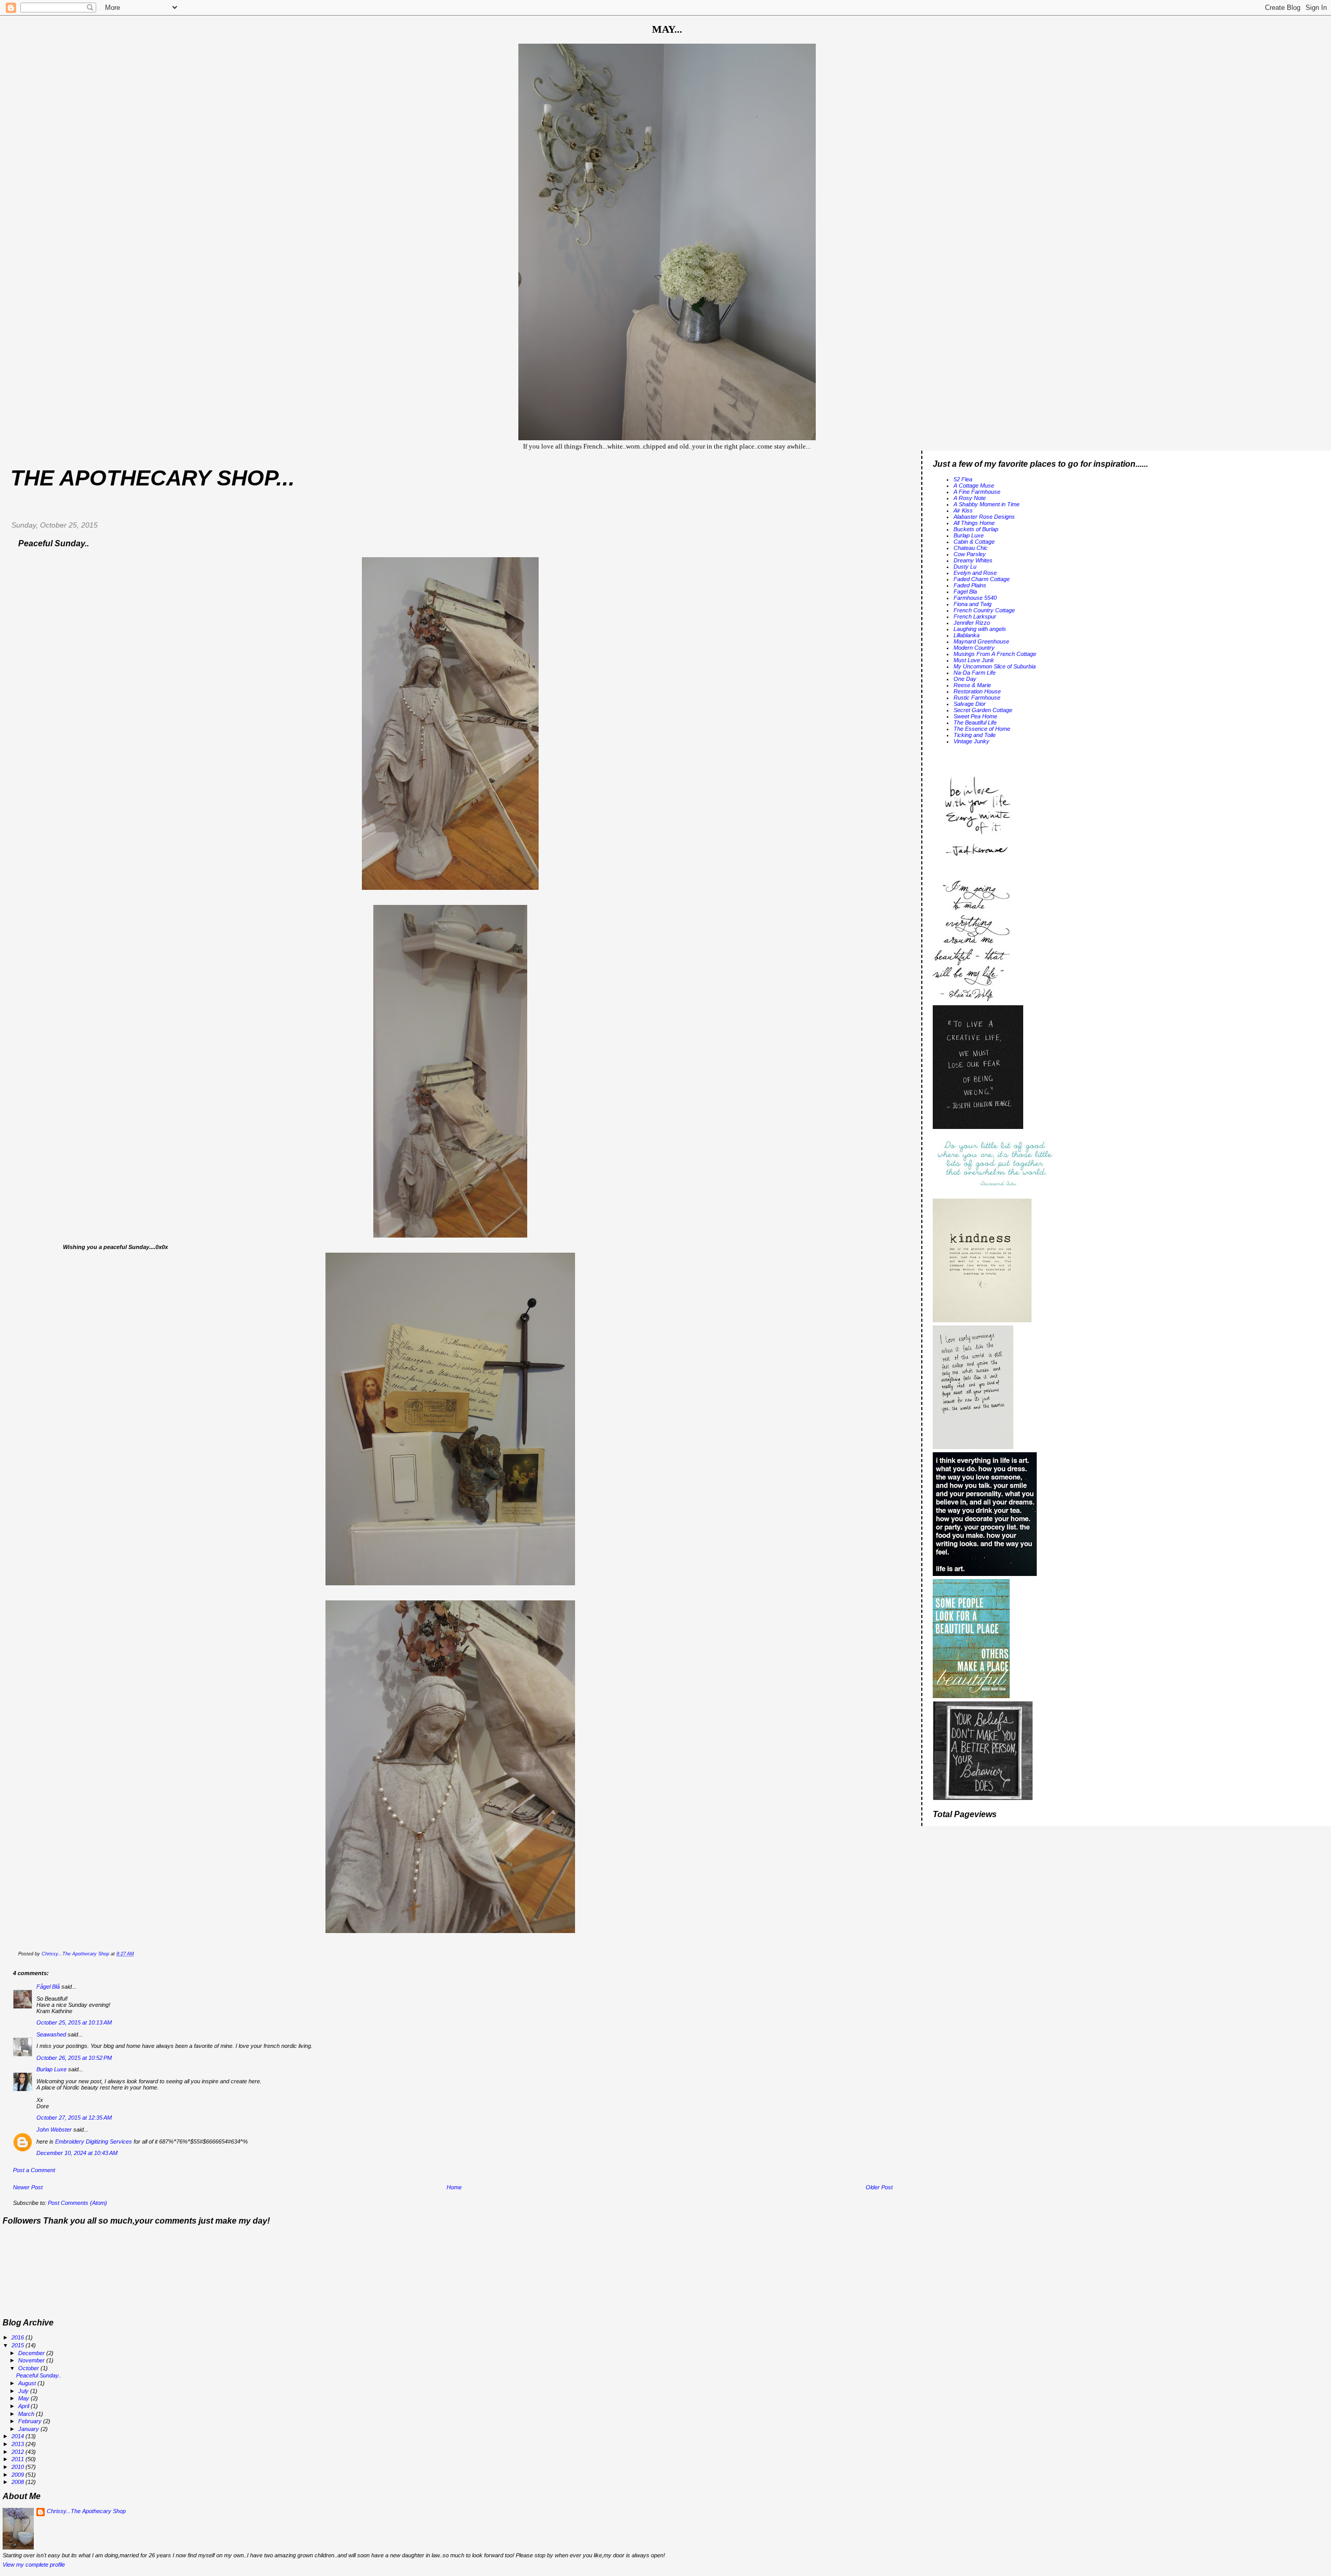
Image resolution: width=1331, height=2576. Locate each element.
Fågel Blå (48, 1987)
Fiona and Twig (973, 604)
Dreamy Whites (973, 560)
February (31, 2421)
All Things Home (974, 523)
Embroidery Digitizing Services (94, 2141)
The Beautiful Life (975, 722)
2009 (18, 2475)
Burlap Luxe (51, 2069)
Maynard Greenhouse (981, 641)
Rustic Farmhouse (977, 698)
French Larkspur (975, 616)
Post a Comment (34, 2170)
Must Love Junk (974, 660)
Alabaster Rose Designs (984, 517)
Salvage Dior (970, 704)
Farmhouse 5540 (975, 598)
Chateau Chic (971, 548)
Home (454, 2187)
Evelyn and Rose (975, 573)
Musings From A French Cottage (995, 654)
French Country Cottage (984, 610)
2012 (18, 2452)
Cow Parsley (970, 554)
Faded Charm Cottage (982, 579)
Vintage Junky (971, 741)
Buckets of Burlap (976, 529)
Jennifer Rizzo (972, 623)
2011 (18, 2459)
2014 (18, 2436)
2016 (18, 2337)
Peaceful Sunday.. (39, 2375)
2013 (18, 2444)
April (24, 2406)
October (29, 2368)
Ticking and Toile (975, 735)
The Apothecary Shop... (153, 478)
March (27, 2414)
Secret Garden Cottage (983, 710)
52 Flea (963, 479)
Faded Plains (970, 585)
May (24, 2398)
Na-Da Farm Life (975, 673)
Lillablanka (967, 635)
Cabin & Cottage (974, 542)
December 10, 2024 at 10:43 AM (77, 2153)
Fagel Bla (965, 592)
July (24, 2391)
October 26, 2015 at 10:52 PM (74, 2058)
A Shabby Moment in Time (987, 504)
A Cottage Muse (974, 485)
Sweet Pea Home (975, 716)
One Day (965, 679)
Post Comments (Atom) (77, 2203)
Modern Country (974, 648)
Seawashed (51, 2034)
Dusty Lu (965, 567)
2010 (18, 2467)
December (32, 2353)
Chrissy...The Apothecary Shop (86, 2511)
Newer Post (28, 2187)
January (29, 2429)
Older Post (879, 2187)
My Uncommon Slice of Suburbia (995, 666)
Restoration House (977, 691)
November (32, 2360)
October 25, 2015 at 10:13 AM (74, 2022)
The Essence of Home (982, 729)
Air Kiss (963, 510)
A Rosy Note (970, 498)
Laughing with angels (980, 629)
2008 (18, 2482)
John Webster (54, 2130)
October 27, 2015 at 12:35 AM (74, 2118)
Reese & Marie (972, 685)
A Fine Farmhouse (977, 492)
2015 (18, 2345)
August (28, 2383)
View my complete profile (34, 2565)
